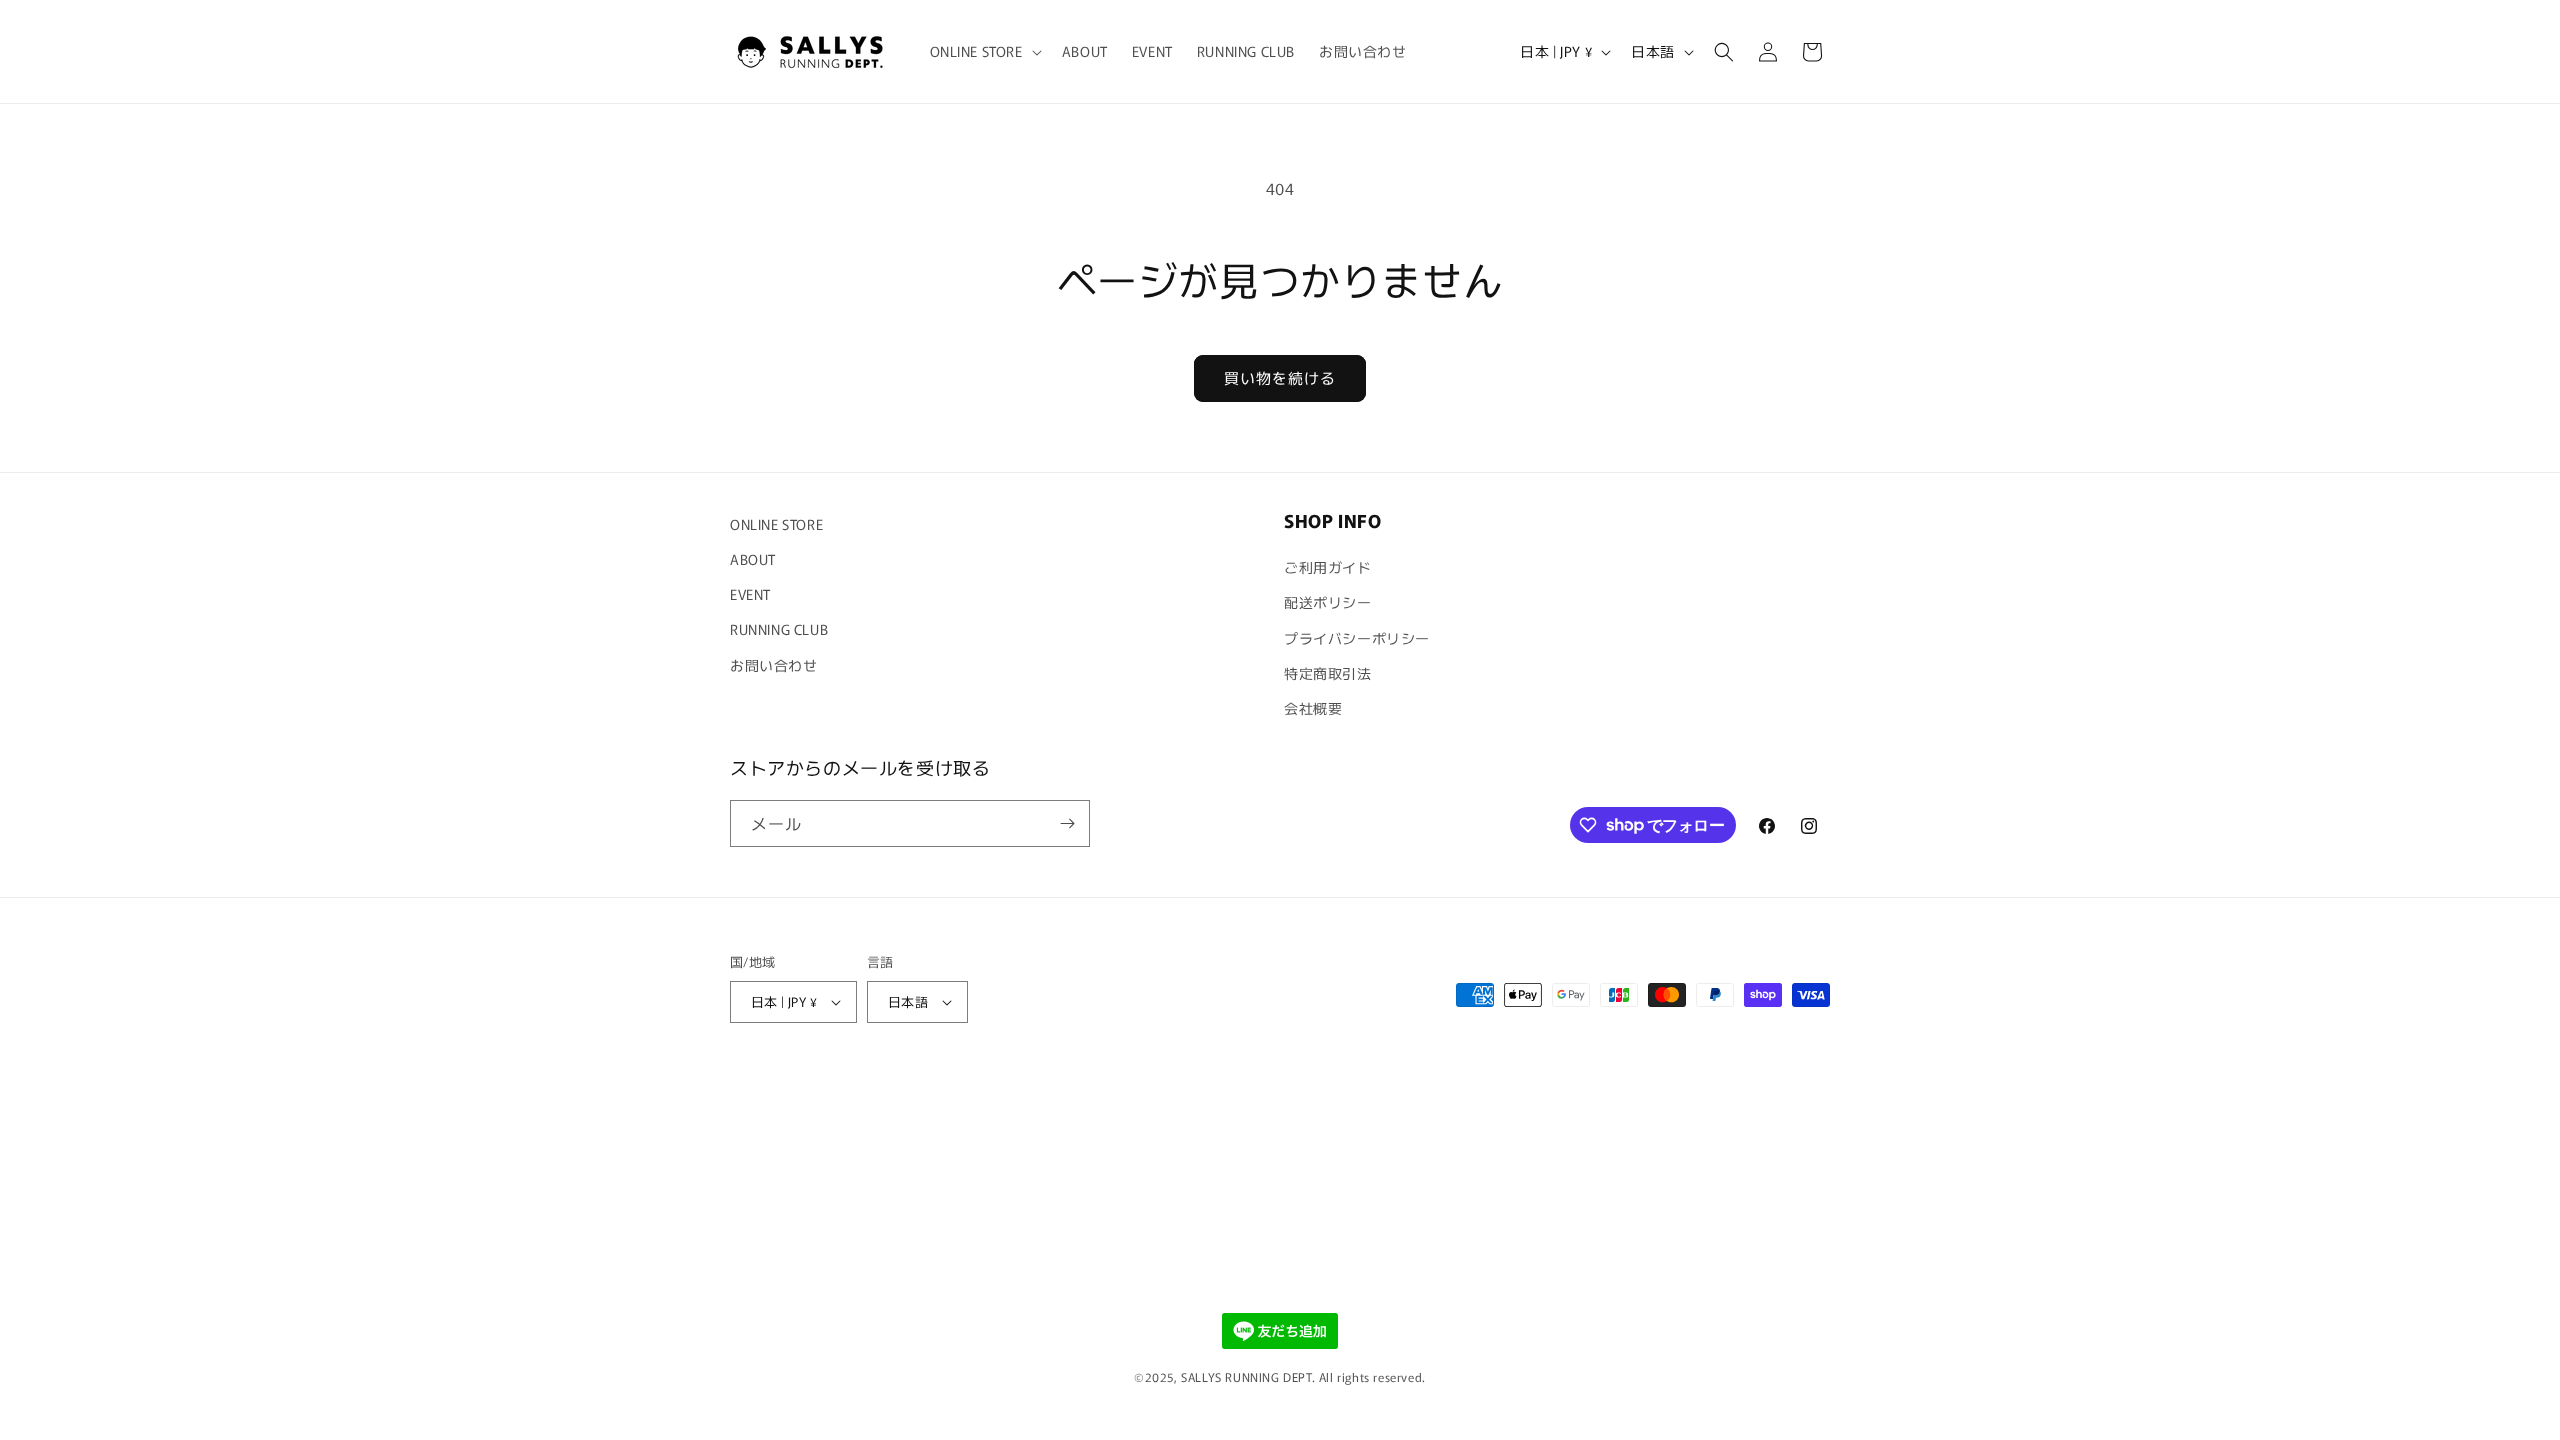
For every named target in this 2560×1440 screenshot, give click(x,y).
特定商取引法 (1328, 673)
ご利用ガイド (1328, 567)
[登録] (1067, 823)
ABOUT (753, 559)
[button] (984, 51)
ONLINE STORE (776, 524)
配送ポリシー (1328, 602)
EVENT (750, 594)
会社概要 (1313, 708)
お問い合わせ (774, 665)
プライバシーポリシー (1357, 638)
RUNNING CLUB (779, 629)
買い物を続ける (1280, 377)
